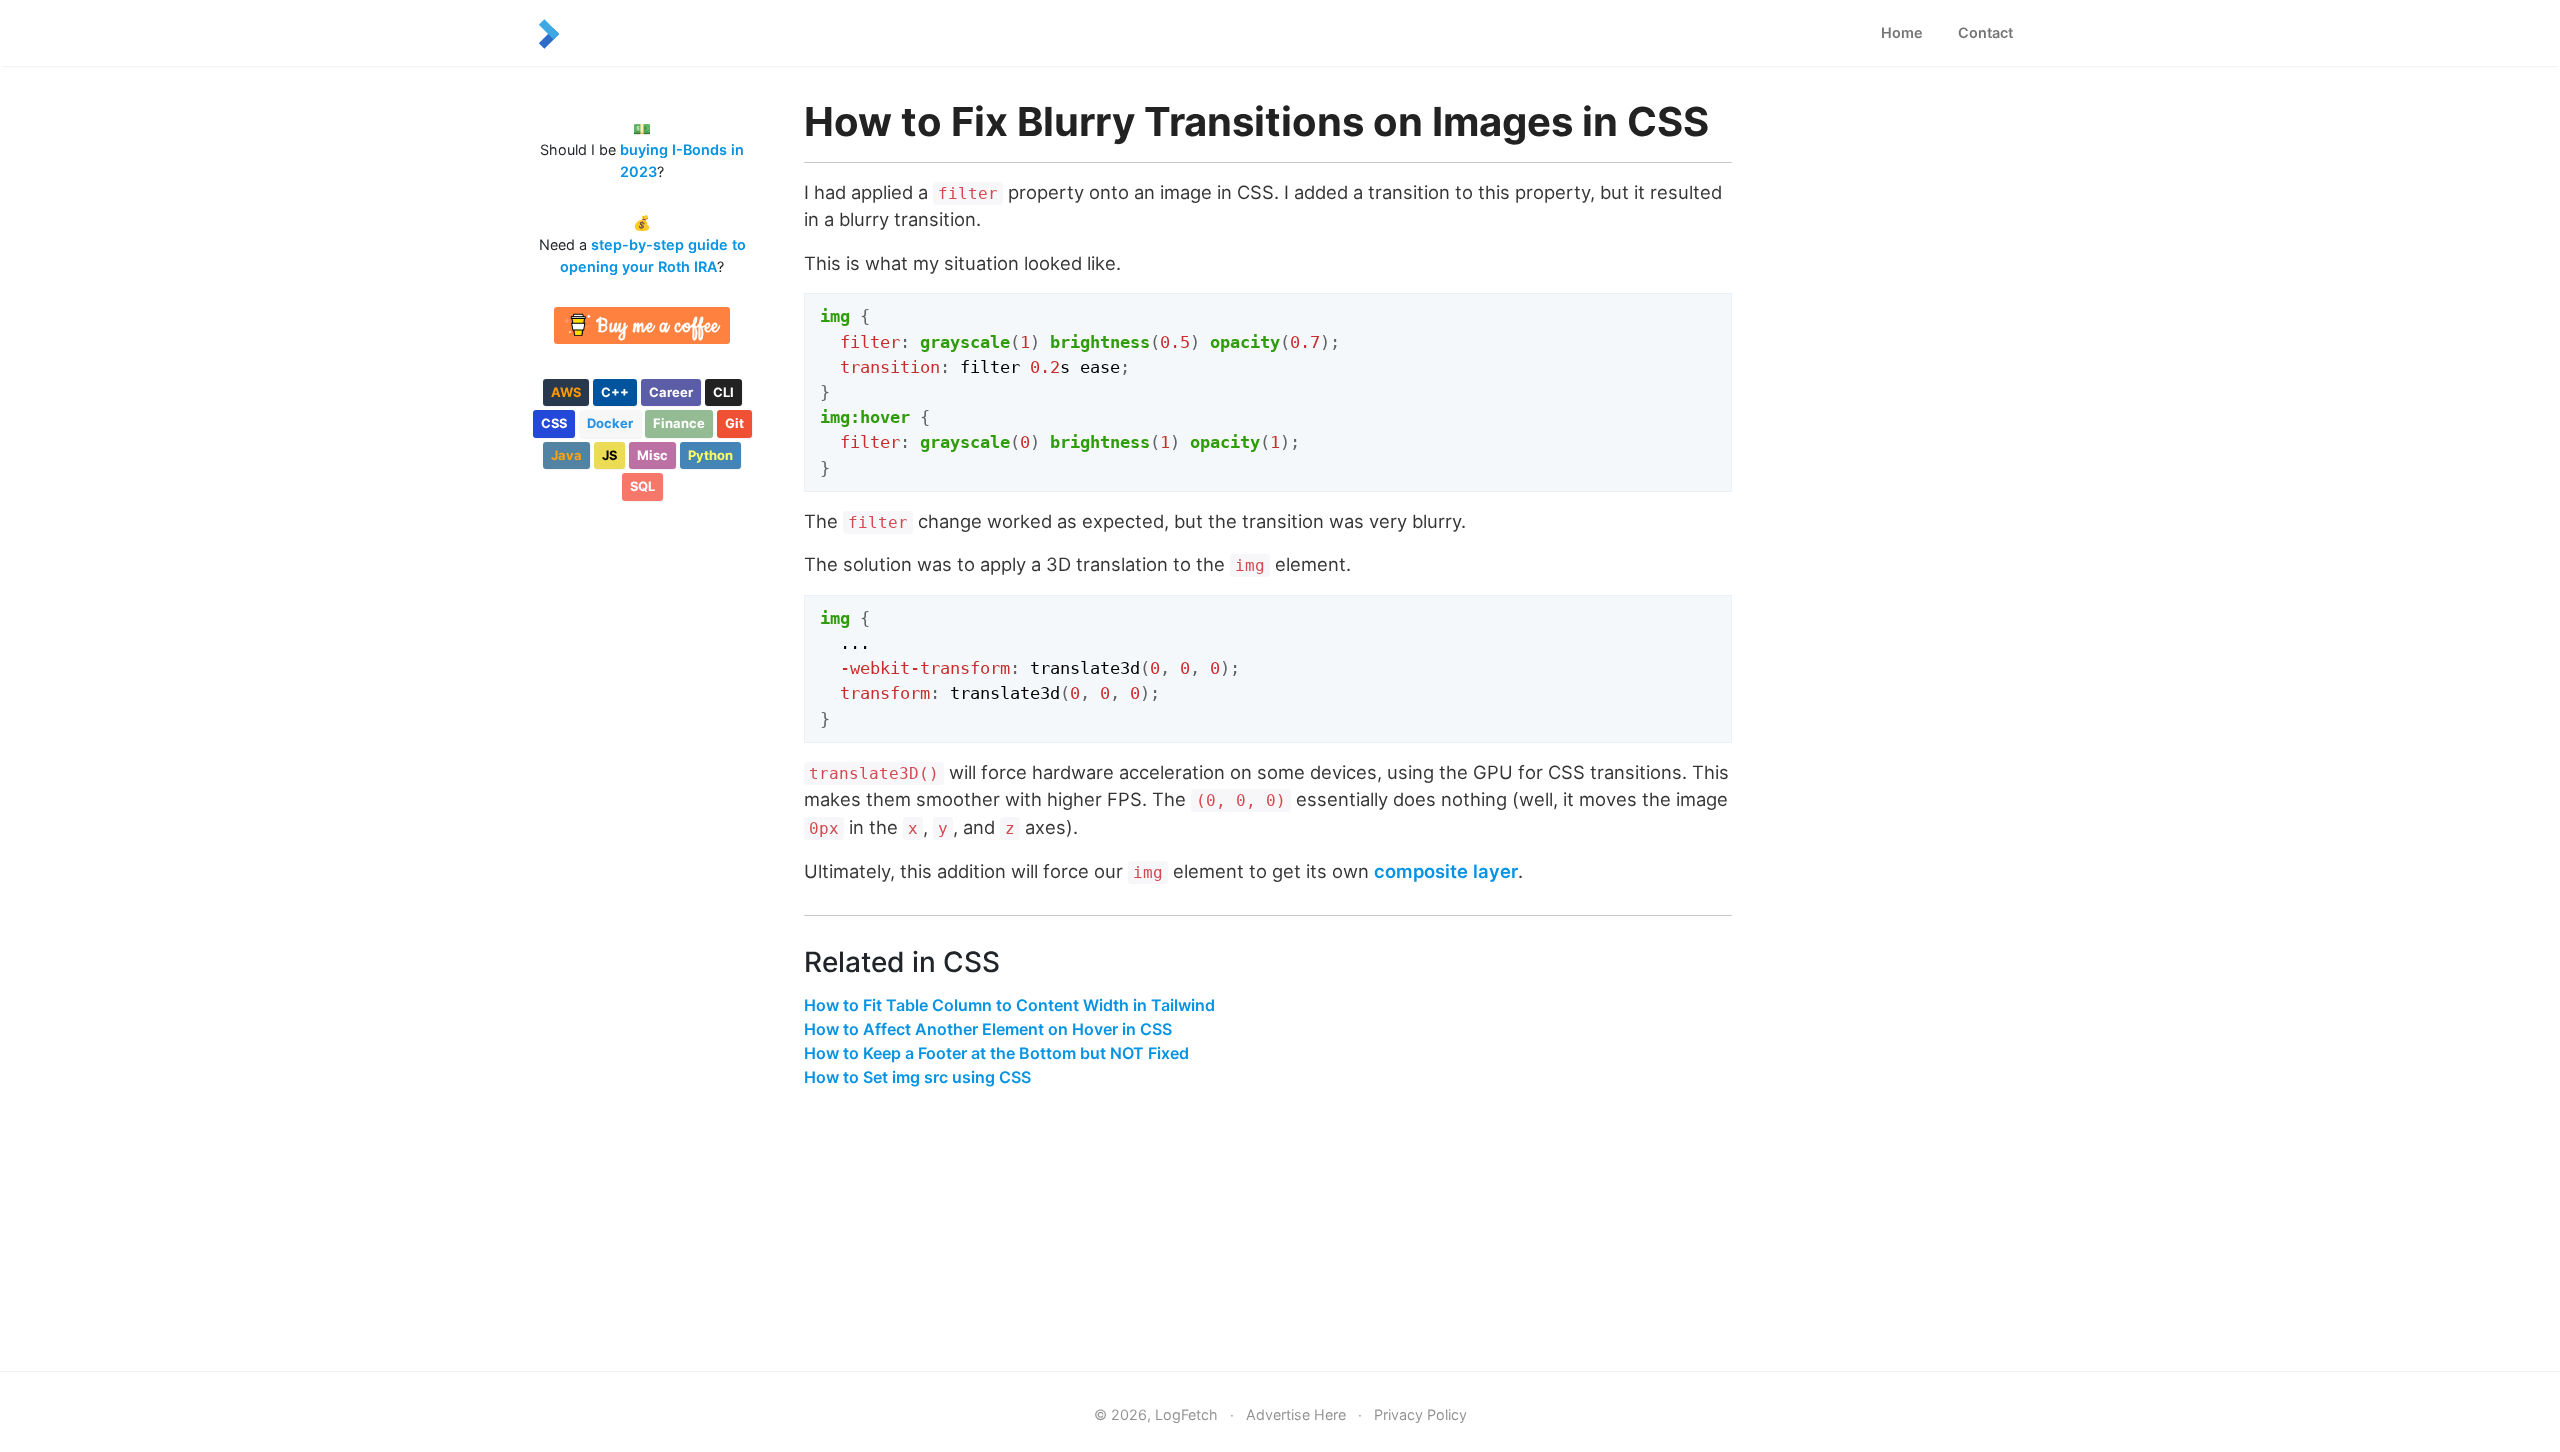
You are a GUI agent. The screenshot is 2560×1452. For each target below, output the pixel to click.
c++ (615, 392)
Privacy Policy (1420, 1414)
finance (679, 423)
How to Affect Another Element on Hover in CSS (988, 1029)
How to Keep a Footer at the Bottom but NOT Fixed (996, 1053)
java (566, 455)
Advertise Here (1296, 1414)
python (710, 455)
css (554, 423)
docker (610, 423)
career (671, 392)
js (609, 455)
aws (566, 392)
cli (723, 392)
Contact (1985, 32)
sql (642, 486)
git (734, 423)
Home (1902, 32)
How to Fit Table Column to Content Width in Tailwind (1009, 1005)
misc (652, 455)
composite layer (1446, 871)
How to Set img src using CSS (917, 1077)
